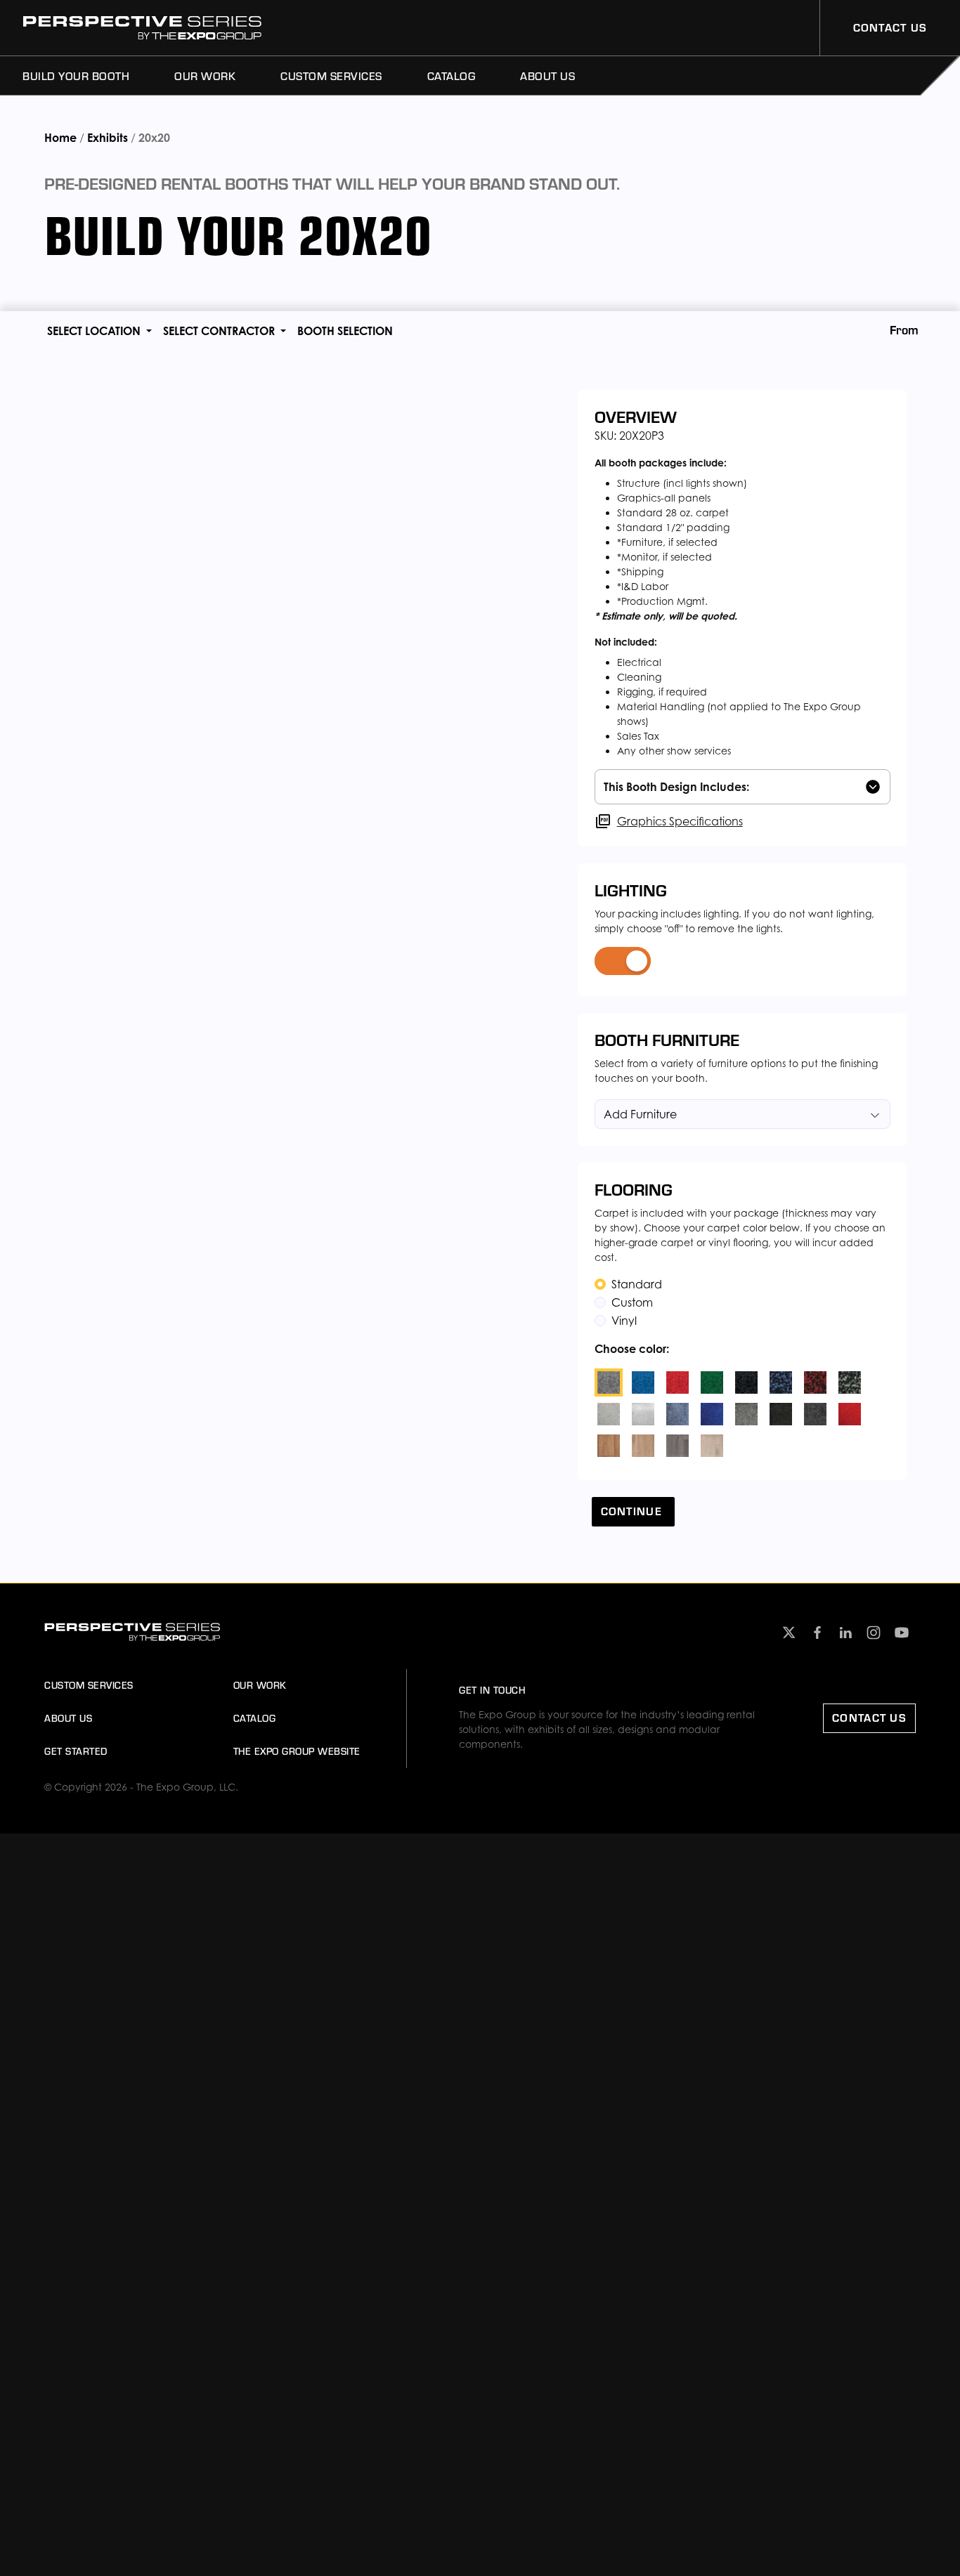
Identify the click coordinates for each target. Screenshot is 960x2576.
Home (62, 138)
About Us (547, 76)
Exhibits (108, 138)
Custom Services (331, 76)
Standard (637, 1284)
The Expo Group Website (297, 1751)
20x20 (154, 138)
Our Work (205, 76)
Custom (632, 1302)
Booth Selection (345, 331)
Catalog (452, 76)
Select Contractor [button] (220, 331)
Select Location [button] (95, 331)
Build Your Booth (76, 76)
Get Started (76, 1751)
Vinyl (624, 1321)
